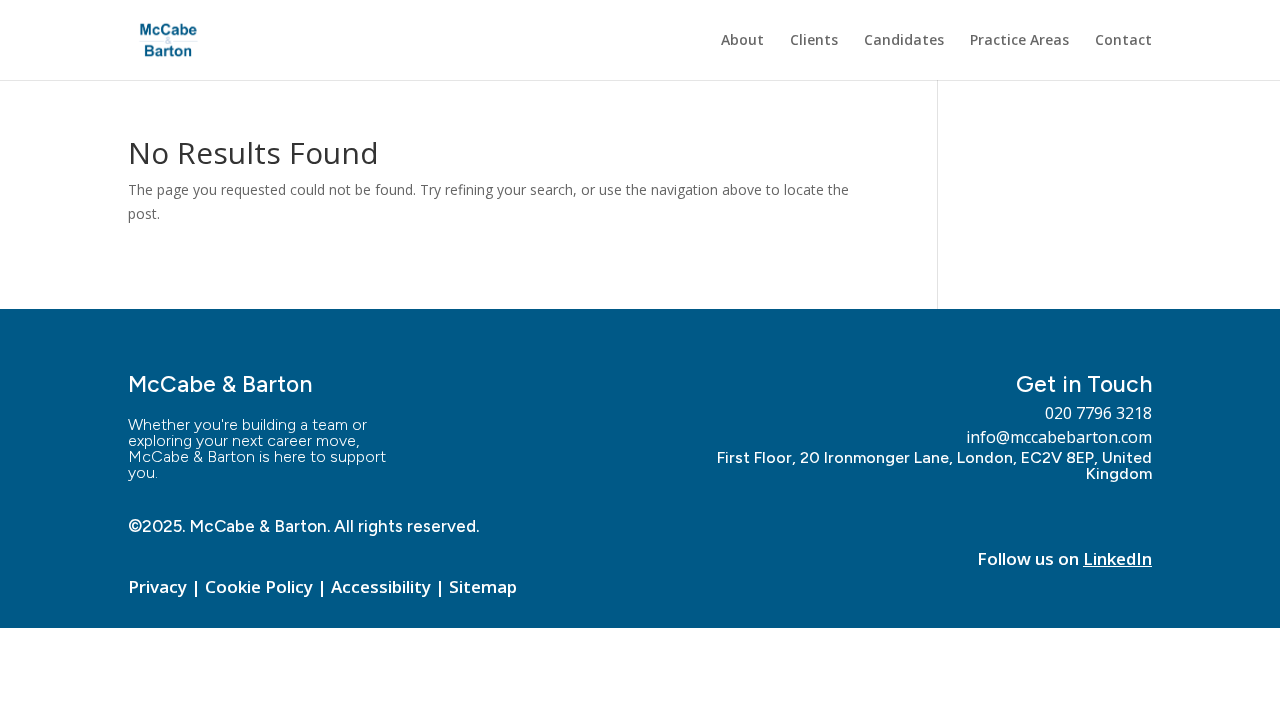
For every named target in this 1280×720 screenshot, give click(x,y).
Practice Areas (1019, 41)
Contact (1123, 41)
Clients (814, 41)
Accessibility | (390, 586)
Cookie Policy (259, 586)
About (742, 41)
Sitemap (483, 586)
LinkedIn (1117, 558)
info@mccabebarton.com (1059, 437)
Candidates (904, 41)
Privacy (157, 586)
